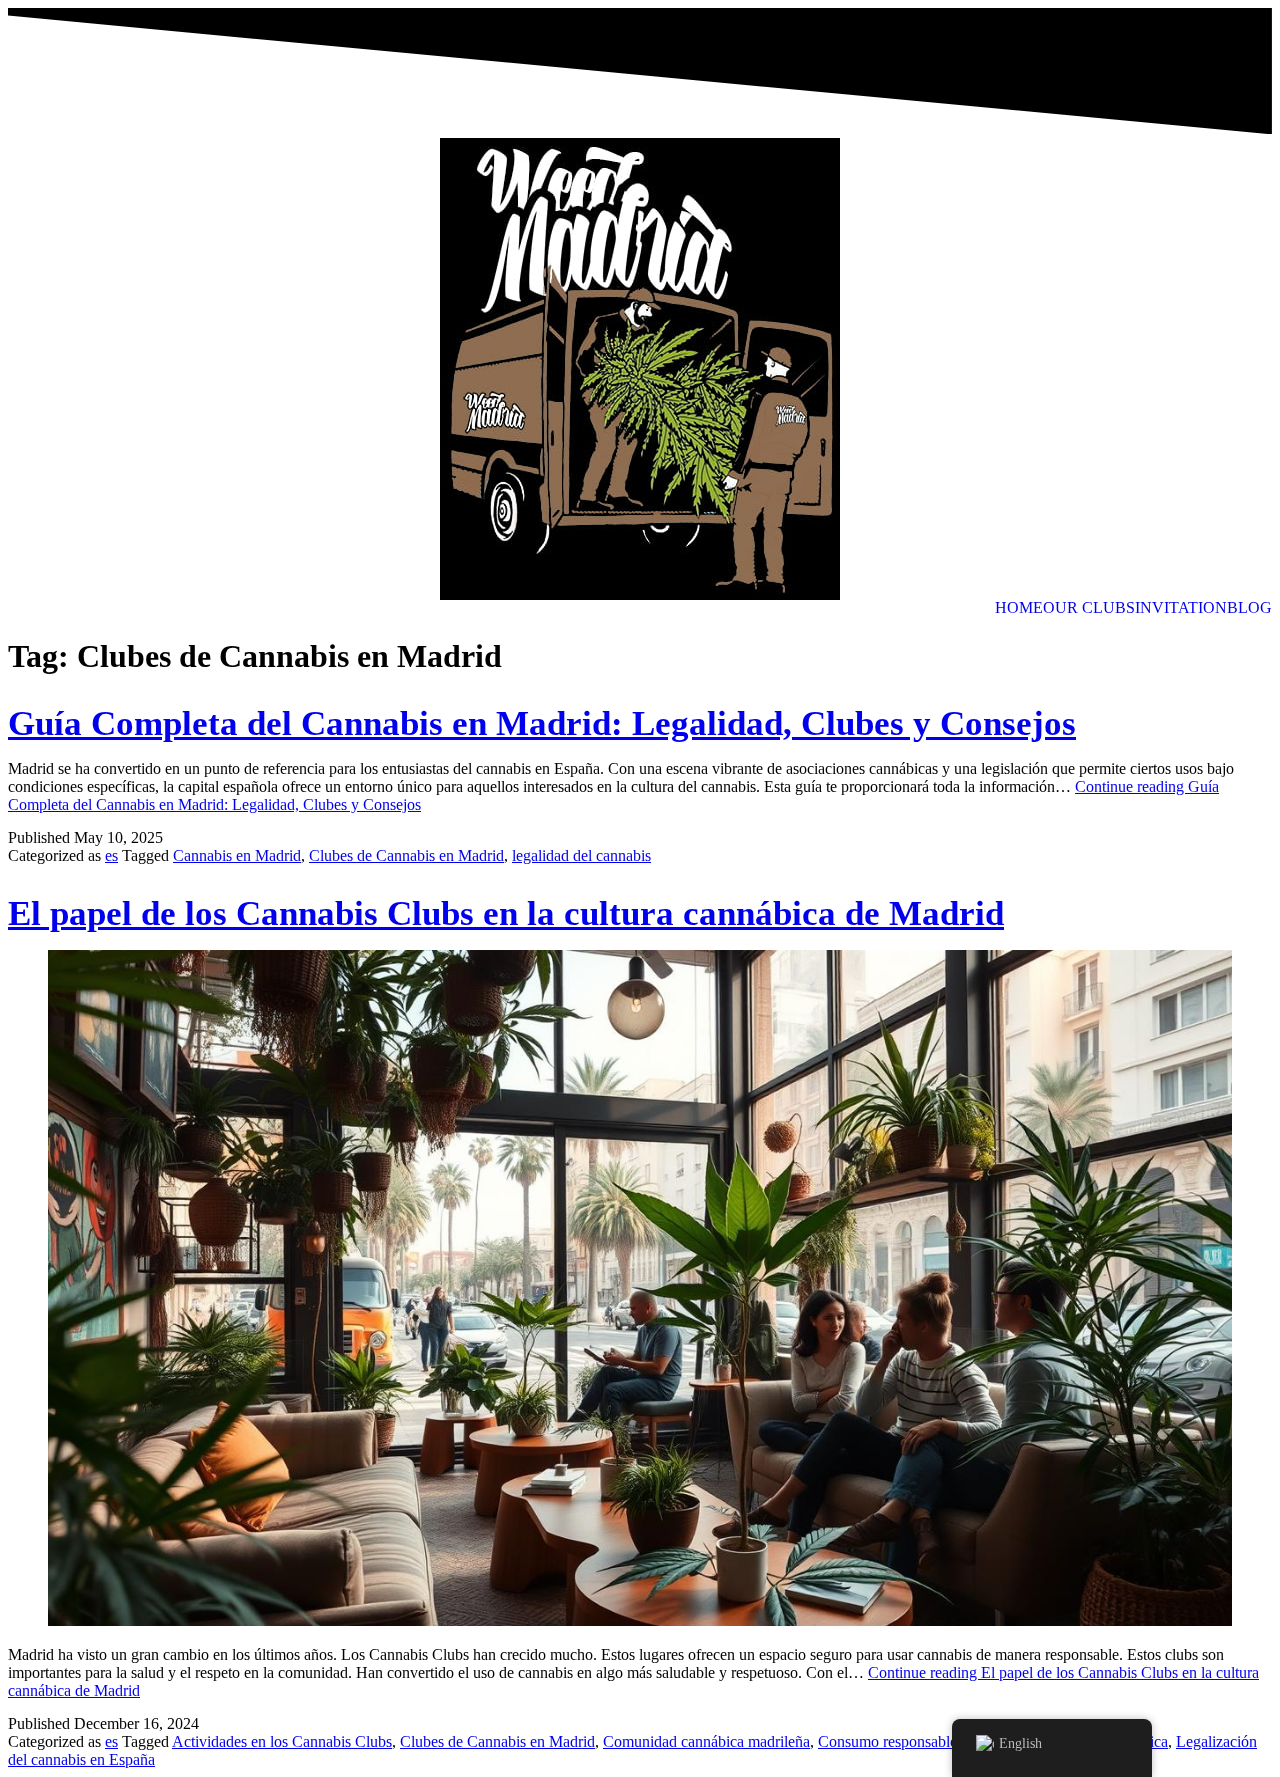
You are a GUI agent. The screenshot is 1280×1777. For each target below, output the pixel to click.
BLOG (1249, 608)
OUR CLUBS (1089, 608)
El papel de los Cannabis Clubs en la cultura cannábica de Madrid (506, 913)
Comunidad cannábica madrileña (706, 1741)
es (111, 855)
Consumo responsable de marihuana (932, 1741)
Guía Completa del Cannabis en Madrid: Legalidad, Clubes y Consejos (542, 723)
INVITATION (1181, 608)
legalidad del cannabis (581, 855)
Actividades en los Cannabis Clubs (282, 1741)
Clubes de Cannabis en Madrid (406, 855)
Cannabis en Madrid (237, 855)
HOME (1019, 608)
